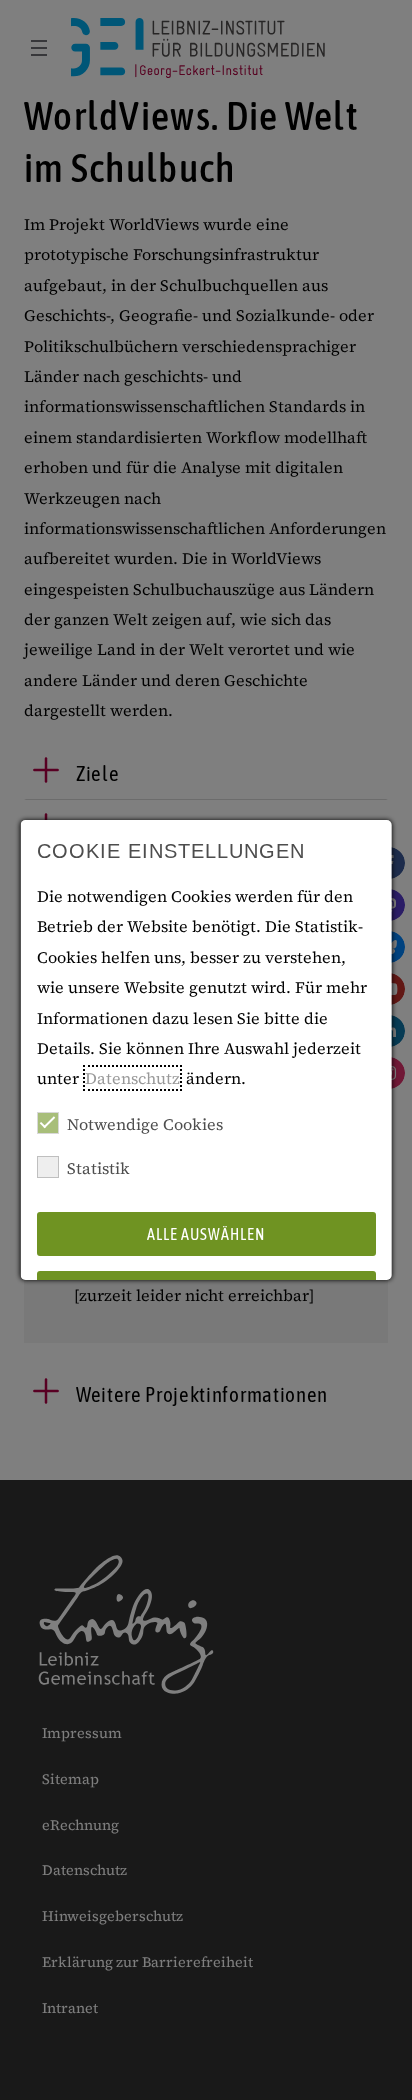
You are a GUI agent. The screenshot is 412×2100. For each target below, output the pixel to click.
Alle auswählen (206, 1234)
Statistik (98, 1168)
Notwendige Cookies (145, 1124)
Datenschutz (132, 1078)
